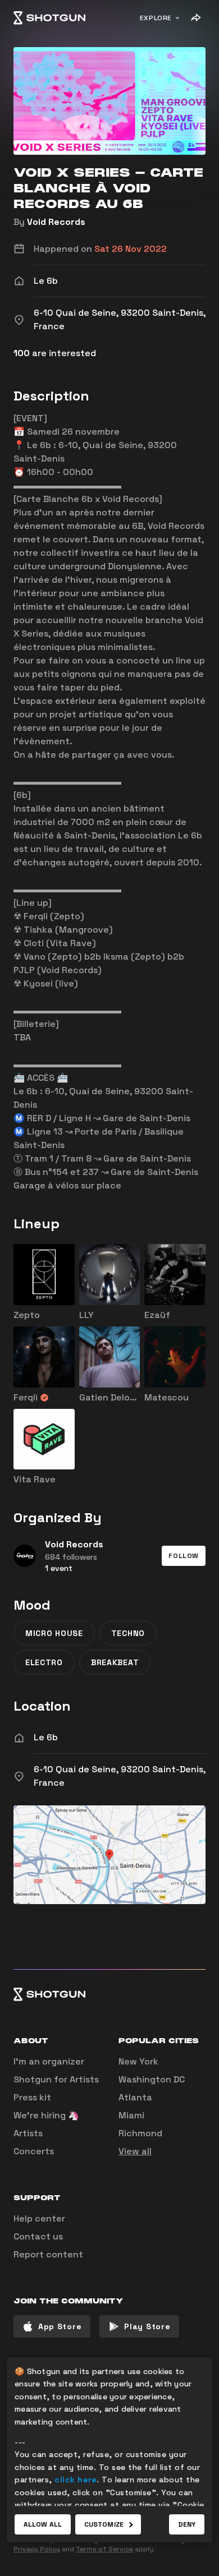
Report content (48, 2254)
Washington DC (152, 2079)
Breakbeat (115, 1662)
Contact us (38, 2236)
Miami (131, 2115)
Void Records (56, 222)
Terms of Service (104, 2549)
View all (135, 2151)
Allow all (43, 2524)
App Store (60, 2326)
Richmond (140, 2133)
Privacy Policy (37, 2549)
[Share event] (195, 18)
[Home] (49, 18)
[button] (184, 1556)
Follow (184, 1556)
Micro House (54, 1633)
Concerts (34, 2151)
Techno (128, 1633)
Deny (187, 2524)
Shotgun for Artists (56, 2079)
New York (138, 2061)
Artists (28, 2133)
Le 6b (46, 1737)
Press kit (32, 2097)
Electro (44, 1662)
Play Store (147, 2326)
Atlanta (135, 2097)
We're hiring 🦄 (46, 2115)
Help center (39, 2218)
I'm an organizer (49, 2061)
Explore (156, 18)
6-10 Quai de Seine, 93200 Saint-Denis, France (120, 1776)
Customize (104, 2524)
